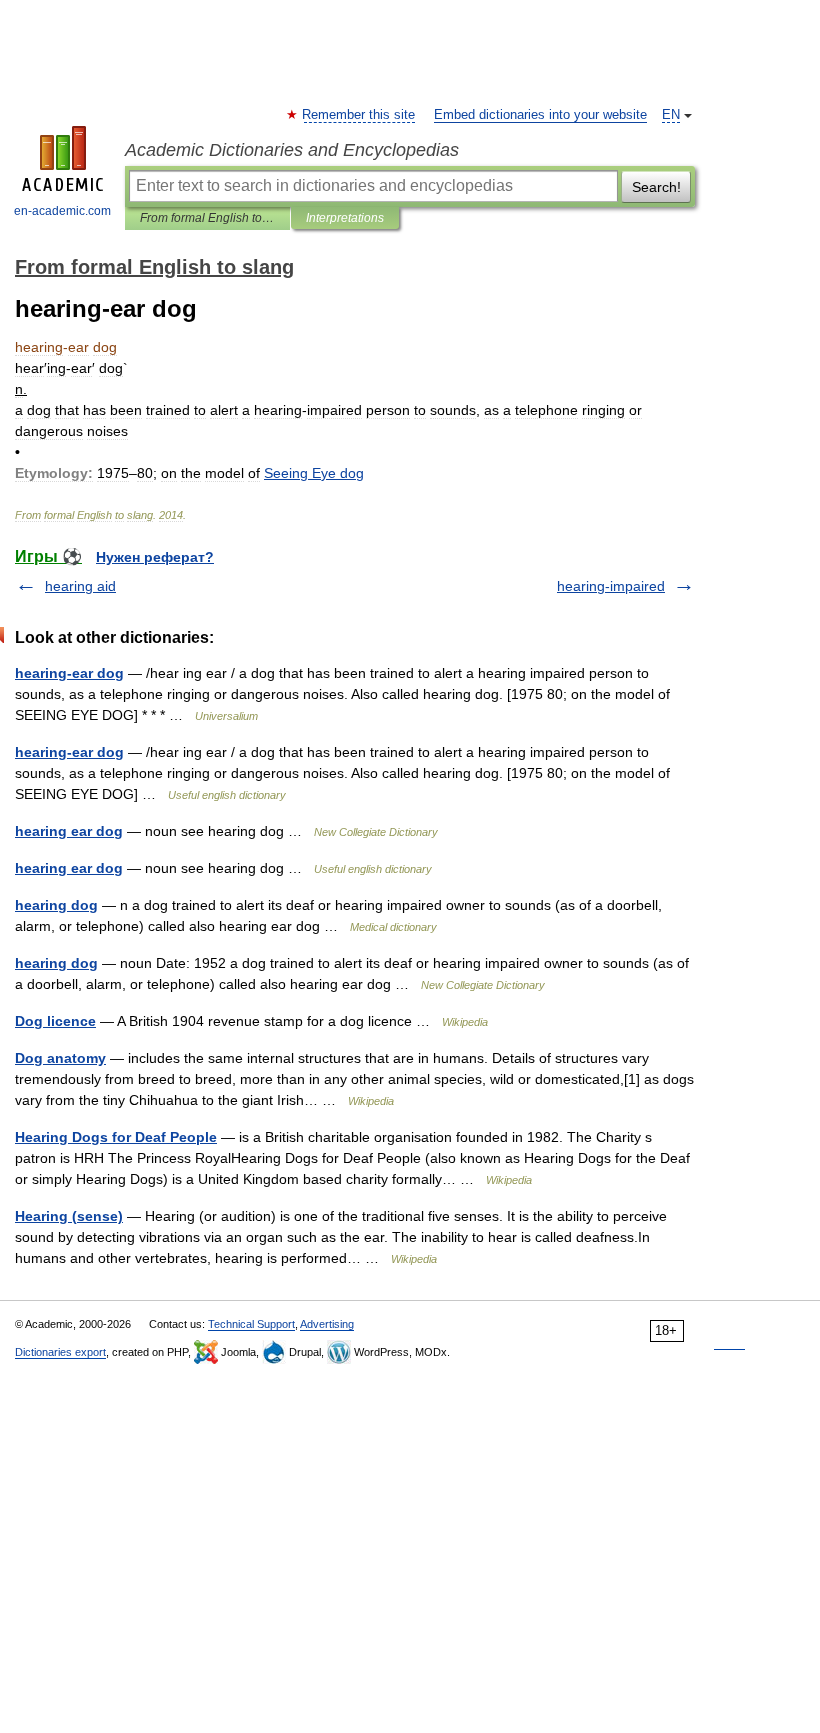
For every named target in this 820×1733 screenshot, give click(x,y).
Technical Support (251, 1324)
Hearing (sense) (69, 1216)
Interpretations (345, 218)
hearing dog (56, 905)
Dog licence (55, 1021)
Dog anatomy (60, 1058)
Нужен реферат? (155, 557)
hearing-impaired (611, 586)
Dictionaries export (60, 1352)
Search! (656, 187)
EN (671, 115)
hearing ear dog (69, 831)
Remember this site (359, 115)
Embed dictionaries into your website (540, 115)
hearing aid (80, 586)
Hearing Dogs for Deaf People (116, 1137)
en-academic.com (62, 211)
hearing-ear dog (69, 673)
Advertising (327, 1324)
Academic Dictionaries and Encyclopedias (292, 150)
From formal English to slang (207, 218)
